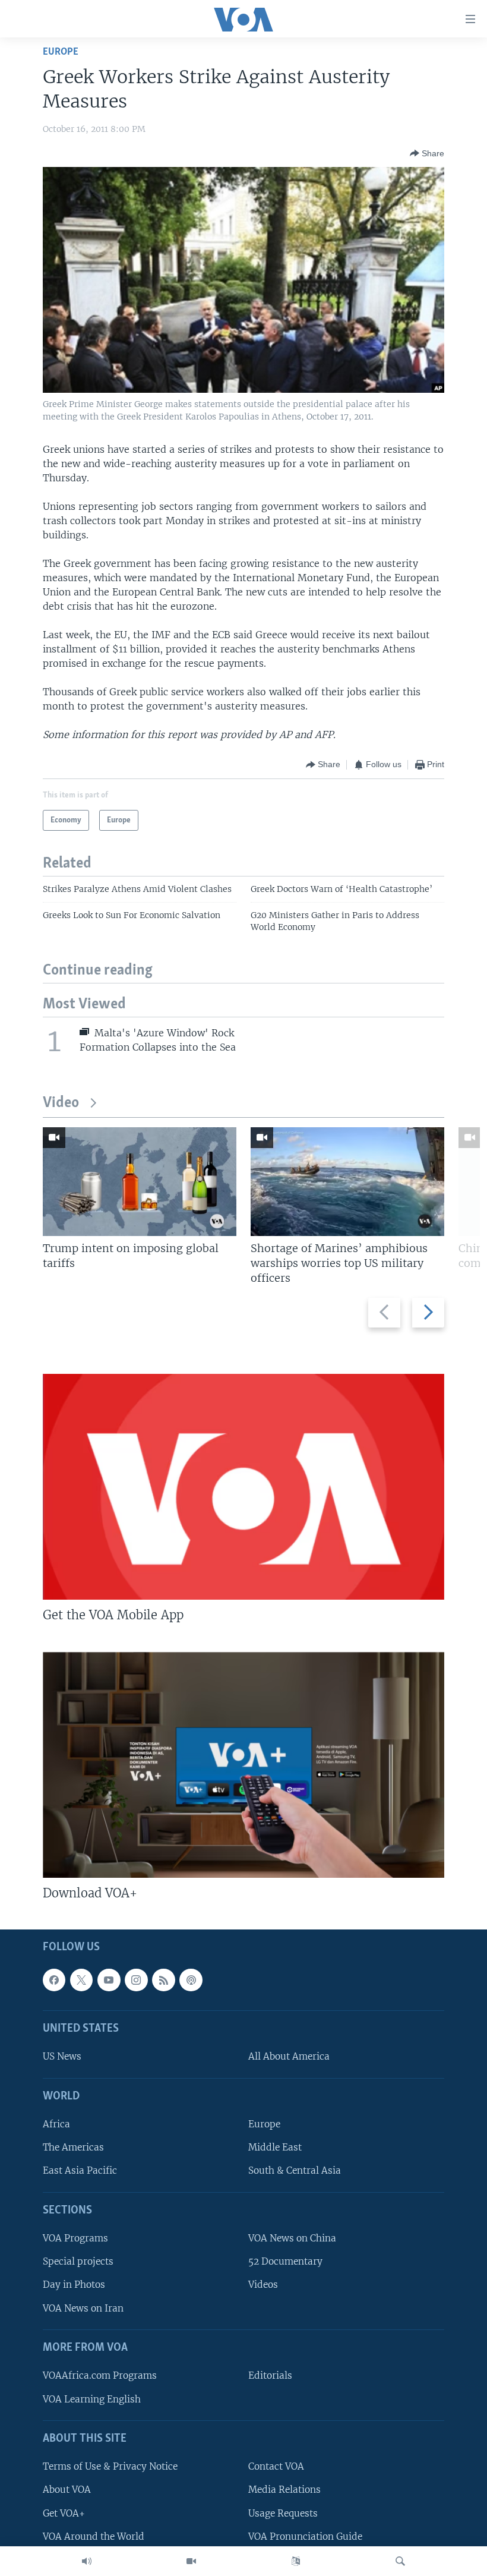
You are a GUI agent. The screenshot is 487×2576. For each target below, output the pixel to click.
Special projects (78, 2261)
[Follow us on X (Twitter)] (81, 1979)
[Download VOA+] (243, 1765)
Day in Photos (74, 2285)
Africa (56, 2124)
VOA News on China (292, 2238)
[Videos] (191, 2561)
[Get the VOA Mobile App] (243, 1487)
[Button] (427, 153)
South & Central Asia (295, 2170)
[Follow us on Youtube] (109, 1979)
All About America (289, 2056)
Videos (263, 2285)
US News (62, 2056)
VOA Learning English (92, 2399)
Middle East (275, 2147)
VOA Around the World (94, 2536)
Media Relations (284, 2490)
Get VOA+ (64, 2513)
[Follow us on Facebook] (54, 1979)
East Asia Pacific (80, 2170)
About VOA (67, 2490)
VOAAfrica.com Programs (100, 2375)
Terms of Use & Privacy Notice (110, 2466)
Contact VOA (276, 2466)
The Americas (73, 2147)
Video (61, 1103)
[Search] (400, 2561)
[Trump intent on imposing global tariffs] (140, 1182)
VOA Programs (75, 2238)
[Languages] (296, 2561)
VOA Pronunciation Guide (305, 2536)
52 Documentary (285, 2261)
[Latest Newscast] (87, 2561)
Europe (61, 52)
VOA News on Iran (83, 2308)
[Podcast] (191, 1979)
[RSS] (163, 1979)
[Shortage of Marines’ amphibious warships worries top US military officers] (347, 1182)
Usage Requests (283, 2513)
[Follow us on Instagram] (136, 1979)
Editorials (270, 2375)
